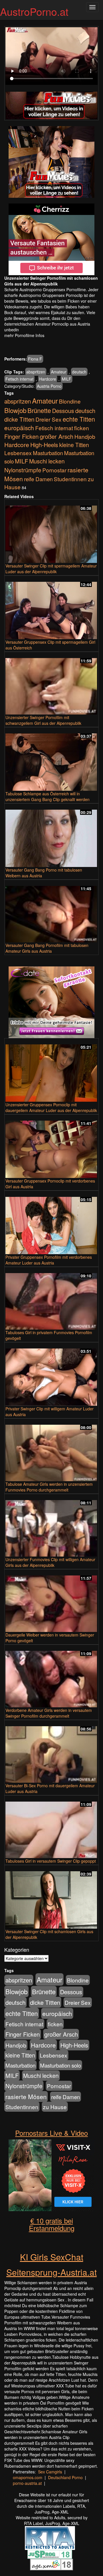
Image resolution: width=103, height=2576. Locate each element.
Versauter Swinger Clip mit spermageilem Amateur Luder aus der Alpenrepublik (51, 569)
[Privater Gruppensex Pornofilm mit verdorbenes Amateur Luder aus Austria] (51, 1223)
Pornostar (54, 470)
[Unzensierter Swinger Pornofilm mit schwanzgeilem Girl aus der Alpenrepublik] (51, 684)
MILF (67, 379)
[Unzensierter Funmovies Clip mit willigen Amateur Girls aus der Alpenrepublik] (51, 1526)
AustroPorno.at (34, 11)
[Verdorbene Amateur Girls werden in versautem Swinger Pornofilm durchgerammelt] (51, 1676)
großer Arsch (57, 436)
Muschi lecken (47, 461)
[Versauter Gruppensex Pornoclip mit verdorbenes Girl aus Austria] (51, 1147)
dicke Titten (19, 419)
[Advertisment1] (51, 162)
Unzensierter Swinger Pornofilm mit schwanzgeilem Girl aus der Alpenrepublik (43, 720)
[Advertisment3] (51, 1002)
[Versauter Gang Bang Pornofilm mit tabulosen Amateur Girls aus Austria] (51, 912)
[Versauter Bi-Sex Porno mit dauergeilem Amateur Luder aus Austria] (51, 1752)
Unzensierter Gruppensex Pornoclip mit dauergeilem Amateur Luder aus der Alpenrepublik (51, 1107)
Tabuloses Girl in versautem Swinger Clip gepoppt (51, 1861)
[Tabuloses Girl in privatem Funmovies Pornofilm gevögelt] (51, 1299)
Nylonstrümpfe (23, 470)
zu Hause (55, 2107)
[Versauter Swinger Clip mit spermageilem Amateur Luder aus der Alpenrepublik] (51, 532)
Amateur (59, 372)
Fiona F (35, 359)
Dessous (63, 411)
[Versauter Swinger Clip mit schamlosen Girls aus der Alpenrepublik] (51, 1897)
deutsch (79, 372)
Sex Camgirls (50, 2472)
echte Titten (79, 419)
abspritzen (36, 372)
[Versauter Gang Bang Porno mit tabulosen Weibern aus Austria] (51, 836)
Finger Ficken (21, 436)
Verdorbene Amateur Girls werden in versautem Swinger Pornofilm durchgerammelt (49, 1713)
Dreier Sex (48, 419)
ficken (82, 428)
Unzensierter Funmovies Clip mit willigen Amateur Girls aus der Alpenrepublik (50, 1562)
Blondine (70, 401)
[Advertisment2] (51, 239)
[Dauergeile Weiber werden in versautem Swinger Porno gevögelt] (51, 1601)
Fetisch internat (19, 379)
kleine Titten (74, 445)
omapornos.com (28, 2477)
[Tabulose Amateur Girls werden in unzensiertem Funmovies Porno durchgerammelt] (51, 1450)
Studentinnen (70, 479)
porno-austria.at (27, 2483)
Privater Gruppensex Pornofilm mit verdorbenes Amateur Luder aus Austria (49, 1260)
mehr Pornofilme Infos (24, 335)
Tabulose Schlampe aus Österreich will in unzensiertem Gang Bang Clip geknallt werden (47, 796)
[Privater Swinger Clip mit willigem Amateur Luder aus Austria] (51, 1375)
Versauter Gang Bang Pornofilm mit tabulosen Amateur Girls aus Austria (47, 948)
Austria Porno (49, 386)
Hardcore (48, 379)
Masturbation (48, 453)
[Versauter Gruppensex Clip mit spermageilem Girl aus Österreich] (51, 608)
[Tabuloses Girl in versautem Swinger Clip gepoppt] (51, 1827)
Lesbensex (18, 453)
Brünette (39, 410)
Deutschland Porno (65, 2477)
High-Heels (44, 445)
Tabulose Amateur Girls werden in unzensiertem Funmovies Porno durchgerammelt (49, 1487)
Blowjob (15, 410)
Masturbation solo (61, 2065)
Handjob (85, 436)
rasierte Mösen (26, 2097)
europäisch (19, 428)
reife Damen (38, 479)
